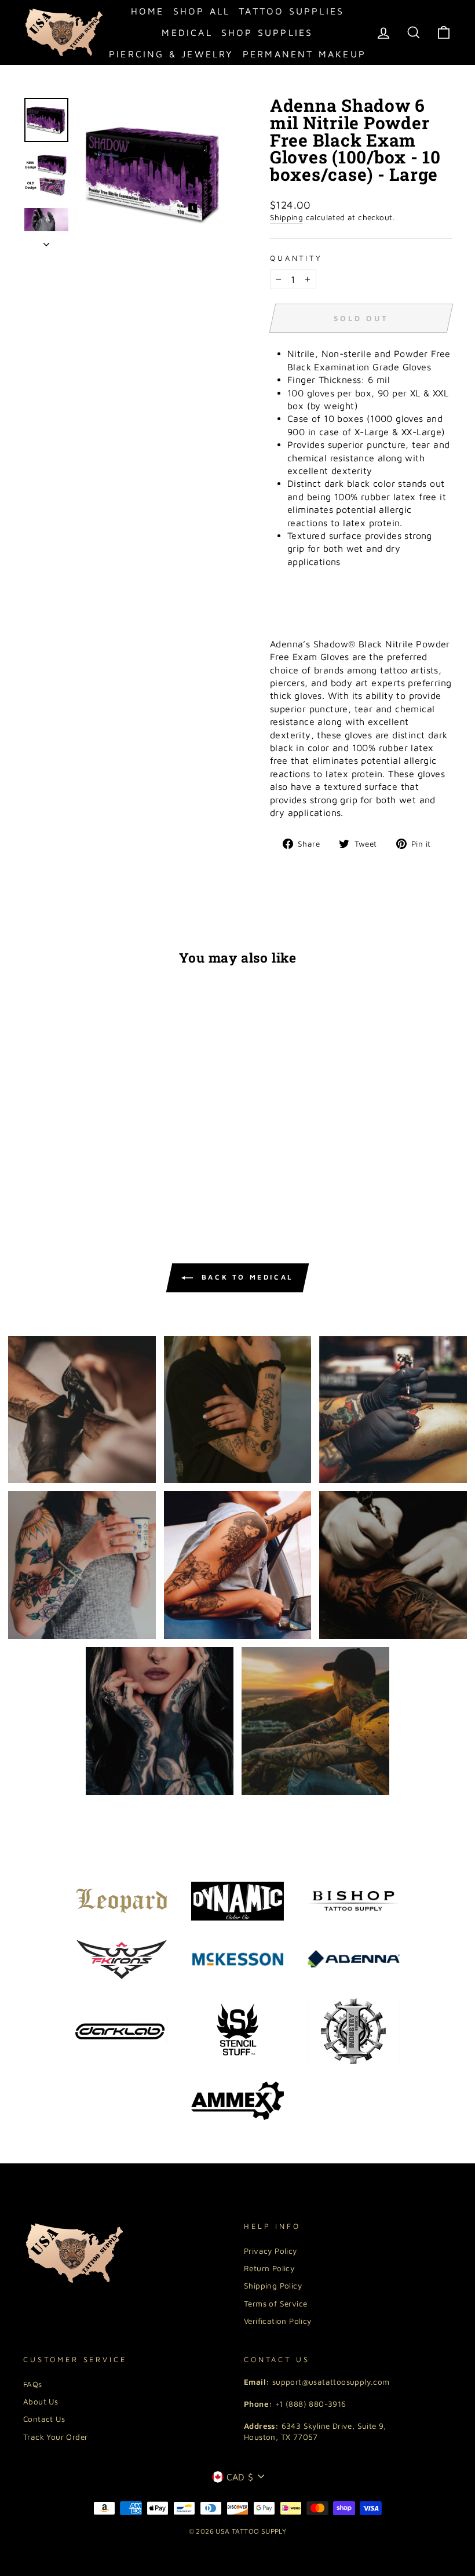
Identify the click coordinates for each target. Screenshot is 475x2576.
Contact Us (44, 2419)
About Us (41, 2402)
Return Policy (269, 2268)
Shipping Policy (273, 2286)
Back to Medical (246, 1277)
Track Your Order (55, 2437)
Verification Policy (278, 2321)
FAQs (33, 2384)
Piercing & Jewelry (171, 54)
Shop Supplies (267, 32)
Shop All (202, 11)
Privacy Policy (271, 2251)
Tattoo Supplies (291, 11)
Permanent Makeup (304, 54)
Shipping (286, 217)
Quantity (296, 258)
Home (148, 11)
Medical (187, 32)
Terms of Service (275, 2304)
